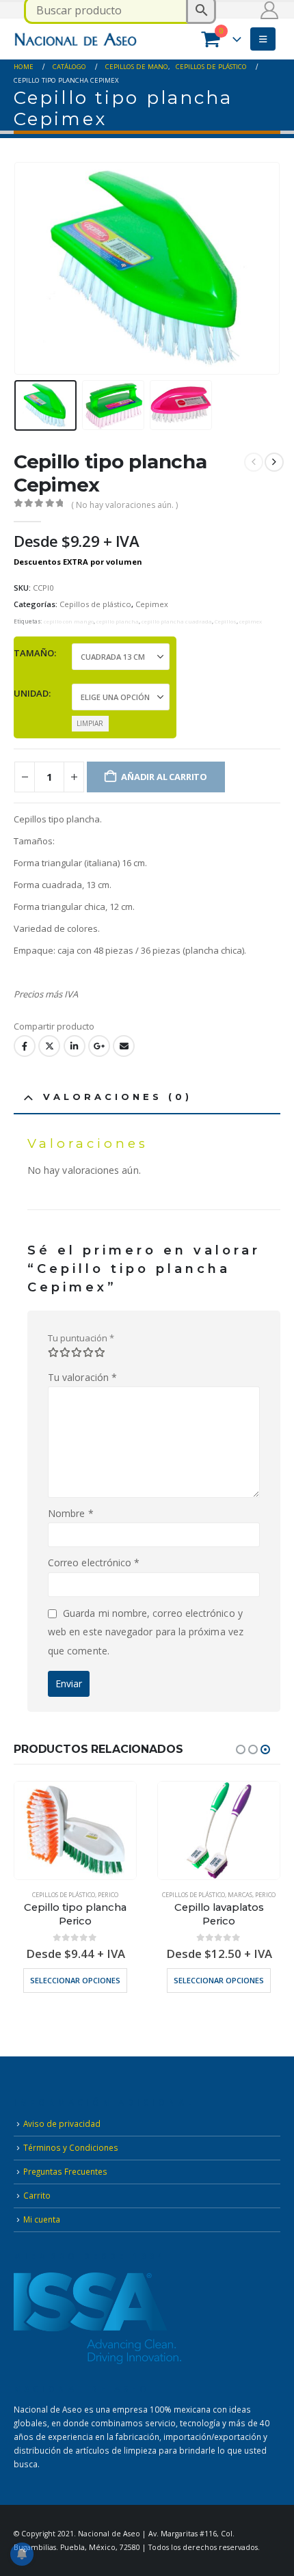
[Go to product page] (75, 1830)
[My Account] (270, 10)
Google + (99, 1046)
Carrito (37, 2195)
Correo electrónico (94, 1562)
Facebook (25, 1046)
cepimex (251, 621)
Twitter (49, 1046)
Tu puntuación (81, 1338)
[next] (274, 462)
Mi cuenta (42, 2219)
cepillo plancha (118, 621)
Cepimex (152, 604)
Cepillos (226, 621)
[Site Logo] (75, 39)
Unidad (31, 693)
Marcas (240, 1895)
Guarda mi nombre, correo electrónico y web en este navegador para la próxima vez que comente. (146, 1632)
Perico (108, 1895)
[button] (263, 39)
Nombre (71, 1513)
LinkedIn (75, 1046)
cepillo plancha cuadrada (177, 621)
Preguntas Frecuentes (65, 2171)
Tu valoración (82, 1377)
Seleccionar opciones (75, 1980)
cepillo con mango (69, 621)
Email (124, 1046)
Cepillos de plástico (95, 604)
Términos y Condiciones (71, 2147)
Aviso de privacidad (62, 2123)
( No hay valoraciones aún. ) (124, 505)
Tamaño (34, 653)
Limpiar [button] (90, 723)
